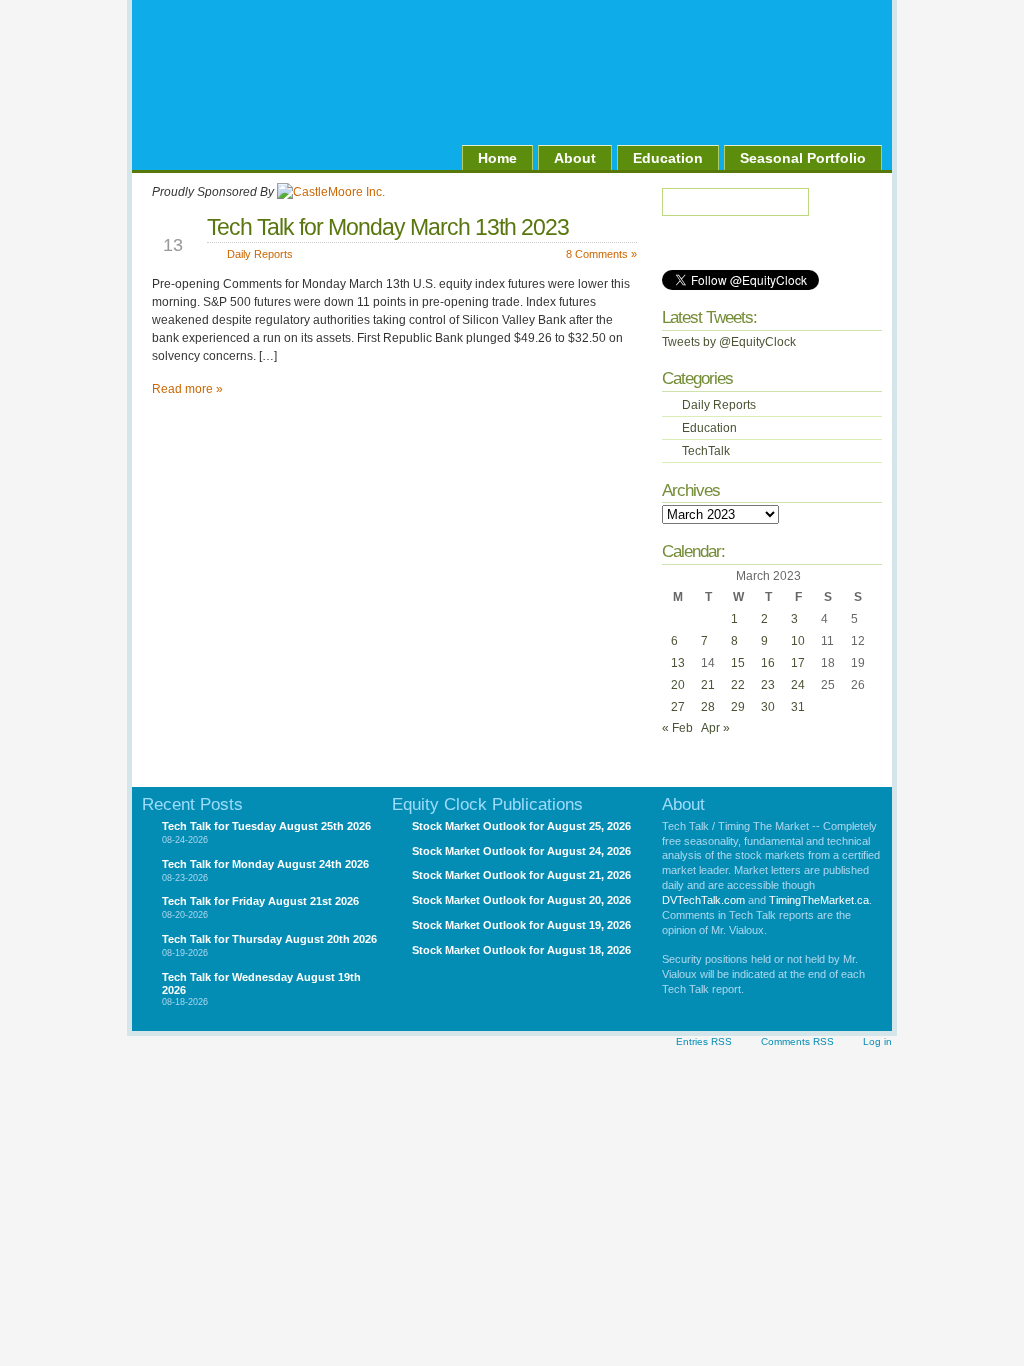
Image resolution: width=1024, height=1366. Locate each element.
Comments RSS (797, 1041)
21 (708, 685)
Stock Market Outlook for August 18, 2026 (521, 950)
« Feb (677, 728)
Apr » (715, 728)
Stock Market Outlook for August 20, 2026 (521, 900)
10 (798, 641)
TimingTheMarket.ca (819, 900)
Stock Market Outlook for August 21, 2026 (521, 875)
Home (497, 158)
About (575, 158)
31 (798, 707)
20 (678, 685)
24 (798, 685)
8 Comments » (601, 254)
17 (798, 663)
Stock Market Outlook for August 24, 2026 (521, 851)
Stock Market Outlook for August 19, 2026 (521, 925)
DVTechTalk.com (703, 900)
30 (768, 707)
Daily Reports (260, 254)
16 (768, 663)
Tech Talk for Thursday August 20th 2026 (269, 939)
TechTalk (706, 451)
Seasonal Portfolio (803, 158)
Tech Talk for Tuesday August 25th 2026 (266, 826)
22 (738, 685)
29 (738, 707)
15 (738, 663)
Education (668, 158)
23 (768, 685)
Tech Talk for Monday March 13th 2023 (388, 227)
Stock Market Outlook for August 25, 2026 (521, 826)
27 (678, 707)
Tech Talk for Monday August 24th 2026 (265, 864)
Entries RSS (704, 1041)
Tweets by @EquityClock (729, 342)
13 (678, 663)
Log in (877, 1041)
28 (708, 707)
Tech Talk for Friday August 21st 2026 (260, 901)
